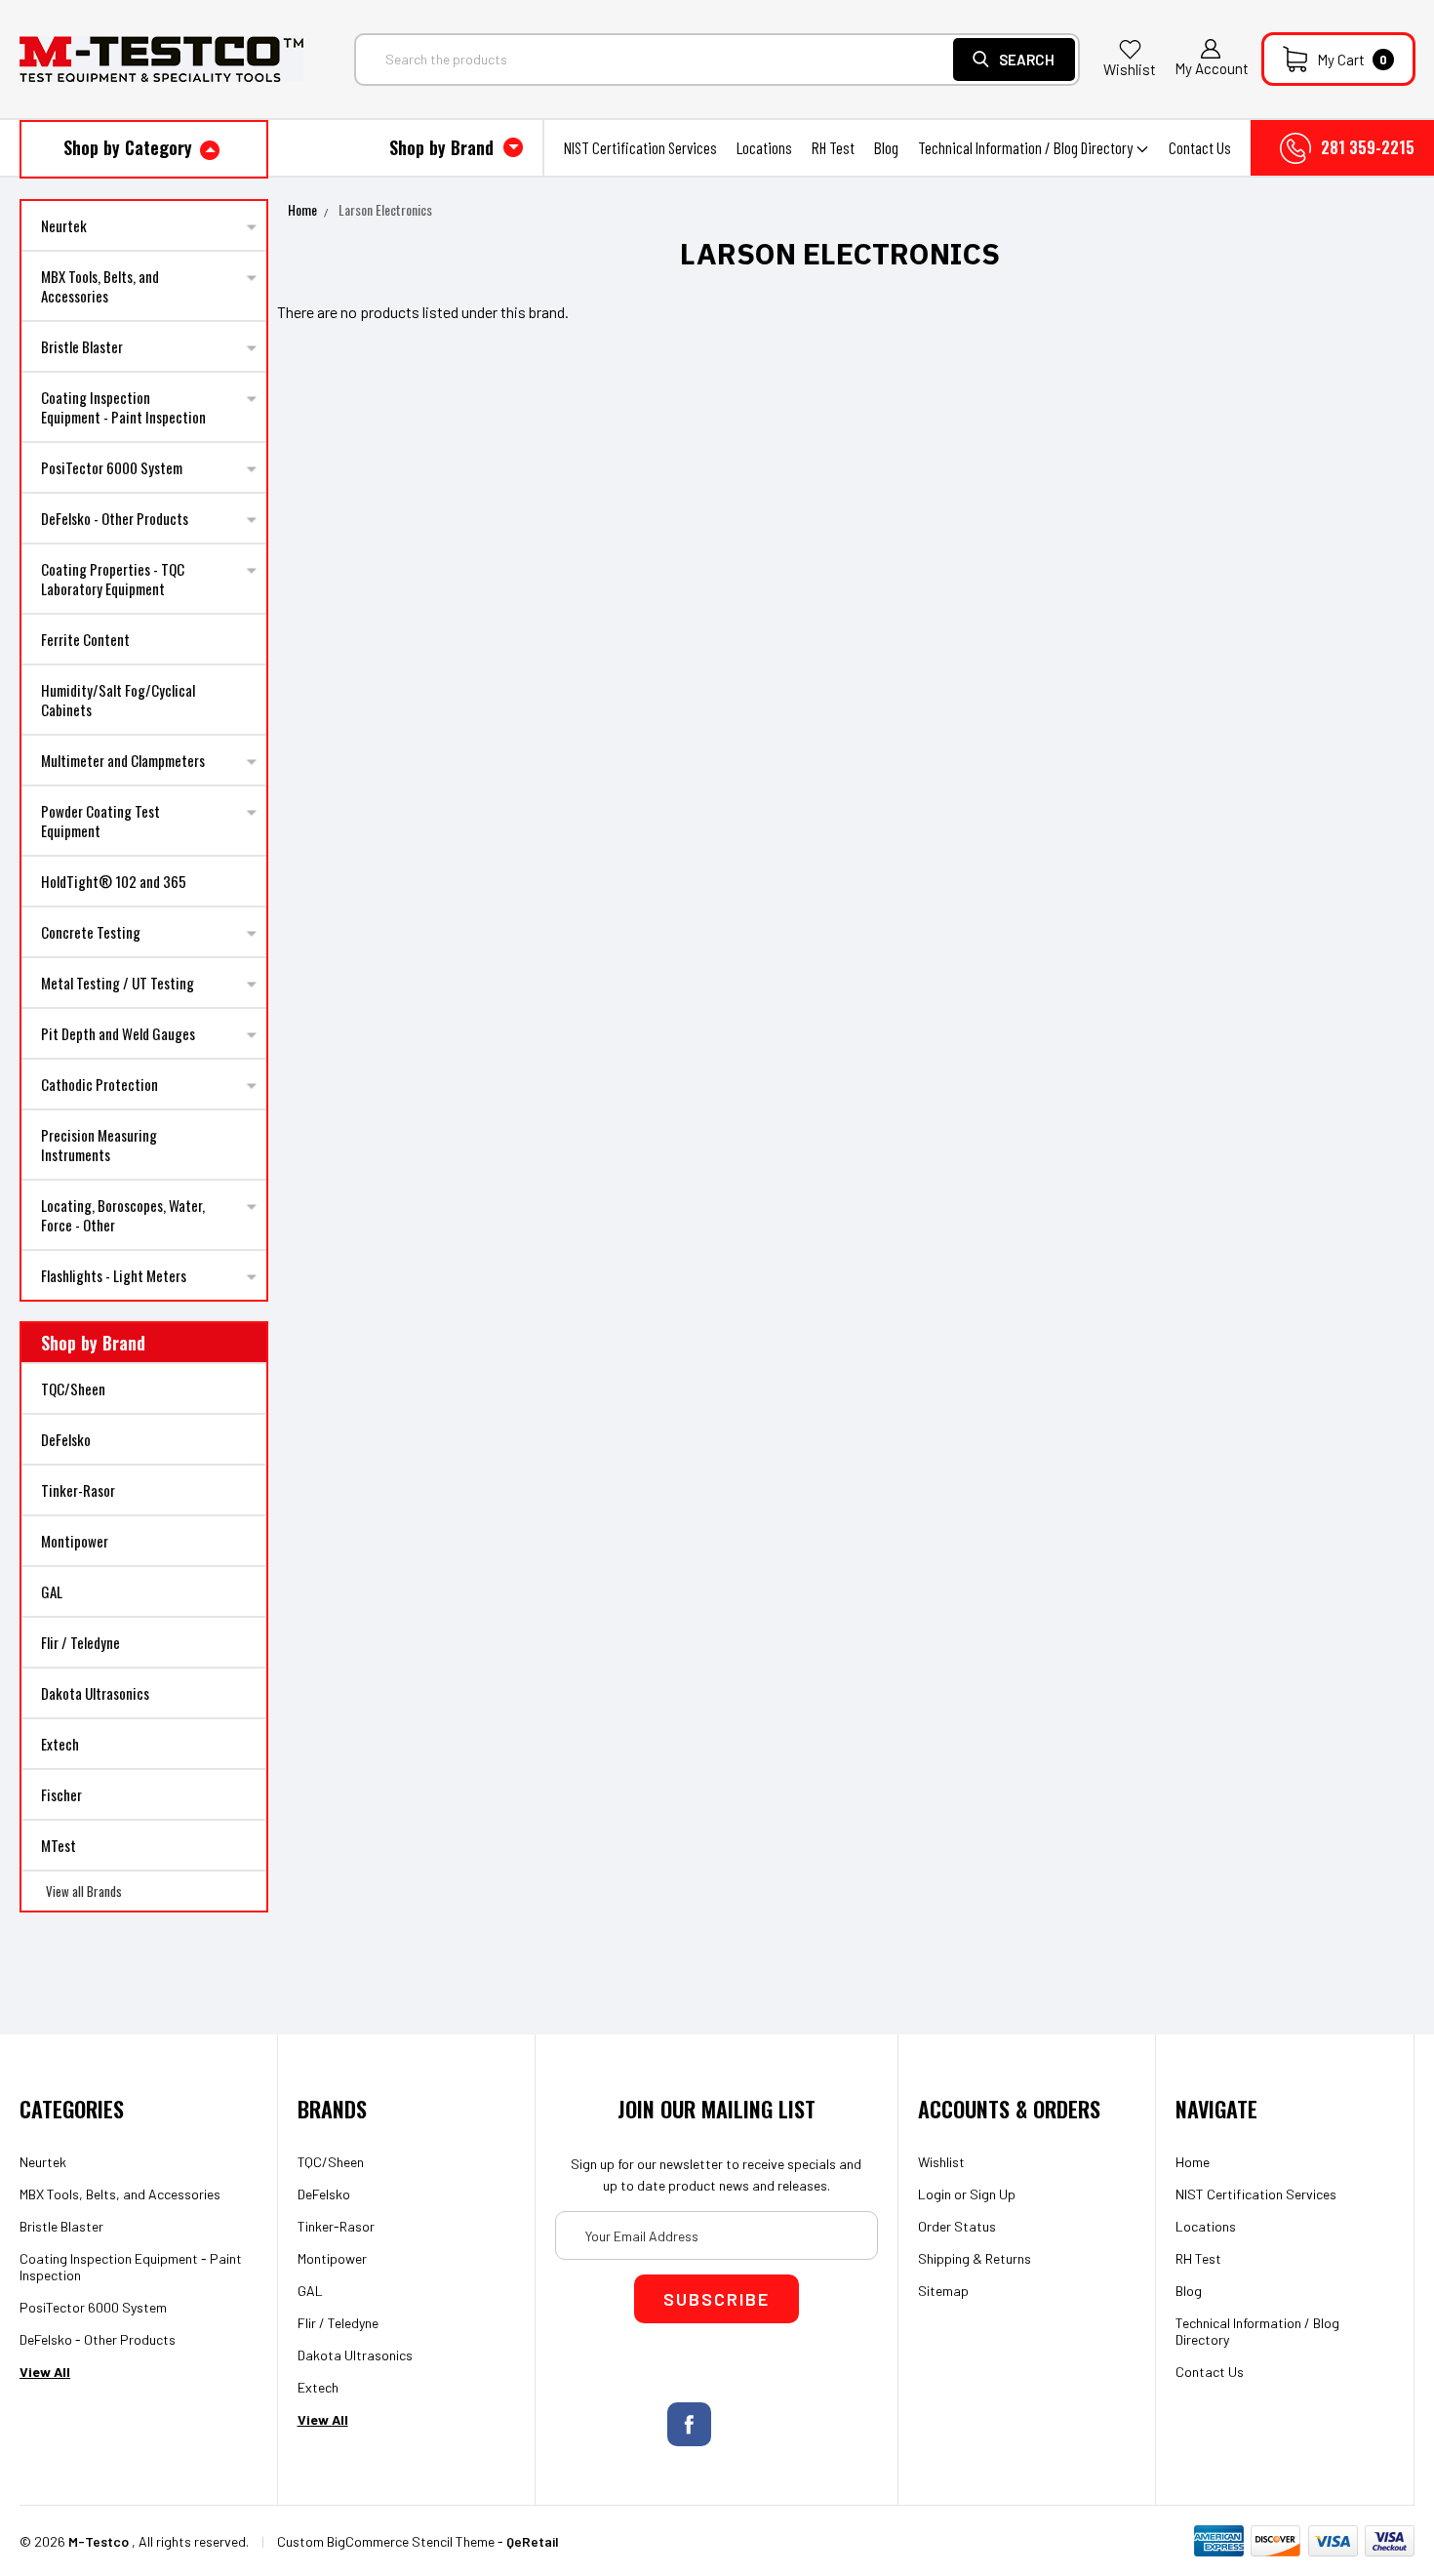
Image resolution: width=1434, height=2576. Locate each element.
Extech (60, 1744)
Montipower (75, 1541)
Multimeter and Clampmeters (123, 760)
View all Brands (84, 1891)
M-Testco (99, 2541)
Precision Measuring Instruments (99, 1145)
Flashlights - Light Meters (114, 1275)
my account (1212, 68)
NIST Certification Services (640, 147)
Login (935, 2194)
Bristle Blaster (82, 346)
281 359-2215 (1368, 147)
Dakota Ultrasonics (95, 1693)
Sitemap (943, 2291)
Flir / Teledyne (80, 1642)
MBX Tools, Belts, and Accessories (100, 286)
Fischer (61, 1794)
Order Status (957, 2226)
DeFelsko (66, 1439)
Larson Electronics (385, 209)
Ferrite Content (85, 639)
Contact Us (1200, 147)
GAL (52, 1591)
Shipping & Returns (975, 2258)
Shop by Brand (444, 147)
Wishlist (1130, 69)
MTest (59, 1845)
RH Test (833, 147)
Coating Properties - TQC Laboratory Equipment (113, 579)
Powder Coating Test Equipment (100, 821)
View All (45, 2372)
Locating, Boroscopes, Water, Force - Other (123, 1215)
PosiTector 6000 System (112, 467)
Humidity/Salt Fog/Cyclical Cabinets (118, 700)
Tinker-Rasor (78, 1490)
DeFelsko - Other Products (115, 518)
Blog (886, 147)
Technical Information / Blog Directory (1027, 147)
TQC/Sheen (73, 1389)
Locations (764, 147)
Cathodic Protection (100, 1084)
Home (302, 209)
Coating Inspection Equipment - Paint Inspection (123, 407)
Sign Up (993, 2194)
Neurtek (64, 225)
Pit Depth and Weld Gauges (118, 1033)
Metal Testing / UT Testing (118, 983)
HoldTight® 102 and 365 (114, 881)
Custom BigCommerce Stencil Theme (386, 2541)
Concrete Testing (91, 932)
